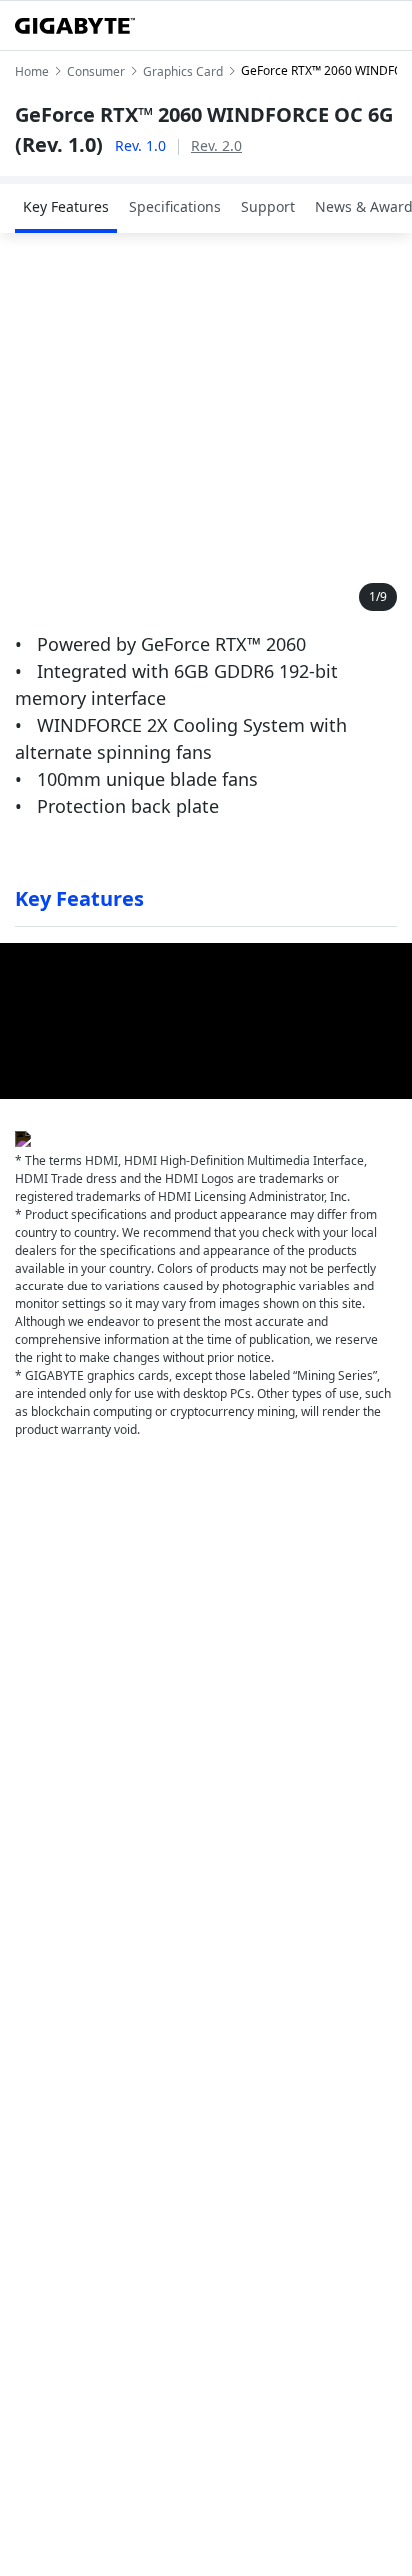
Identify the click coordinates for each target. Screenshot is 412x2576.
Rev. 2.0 (216, 145)
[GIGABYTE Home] (75, 26)
